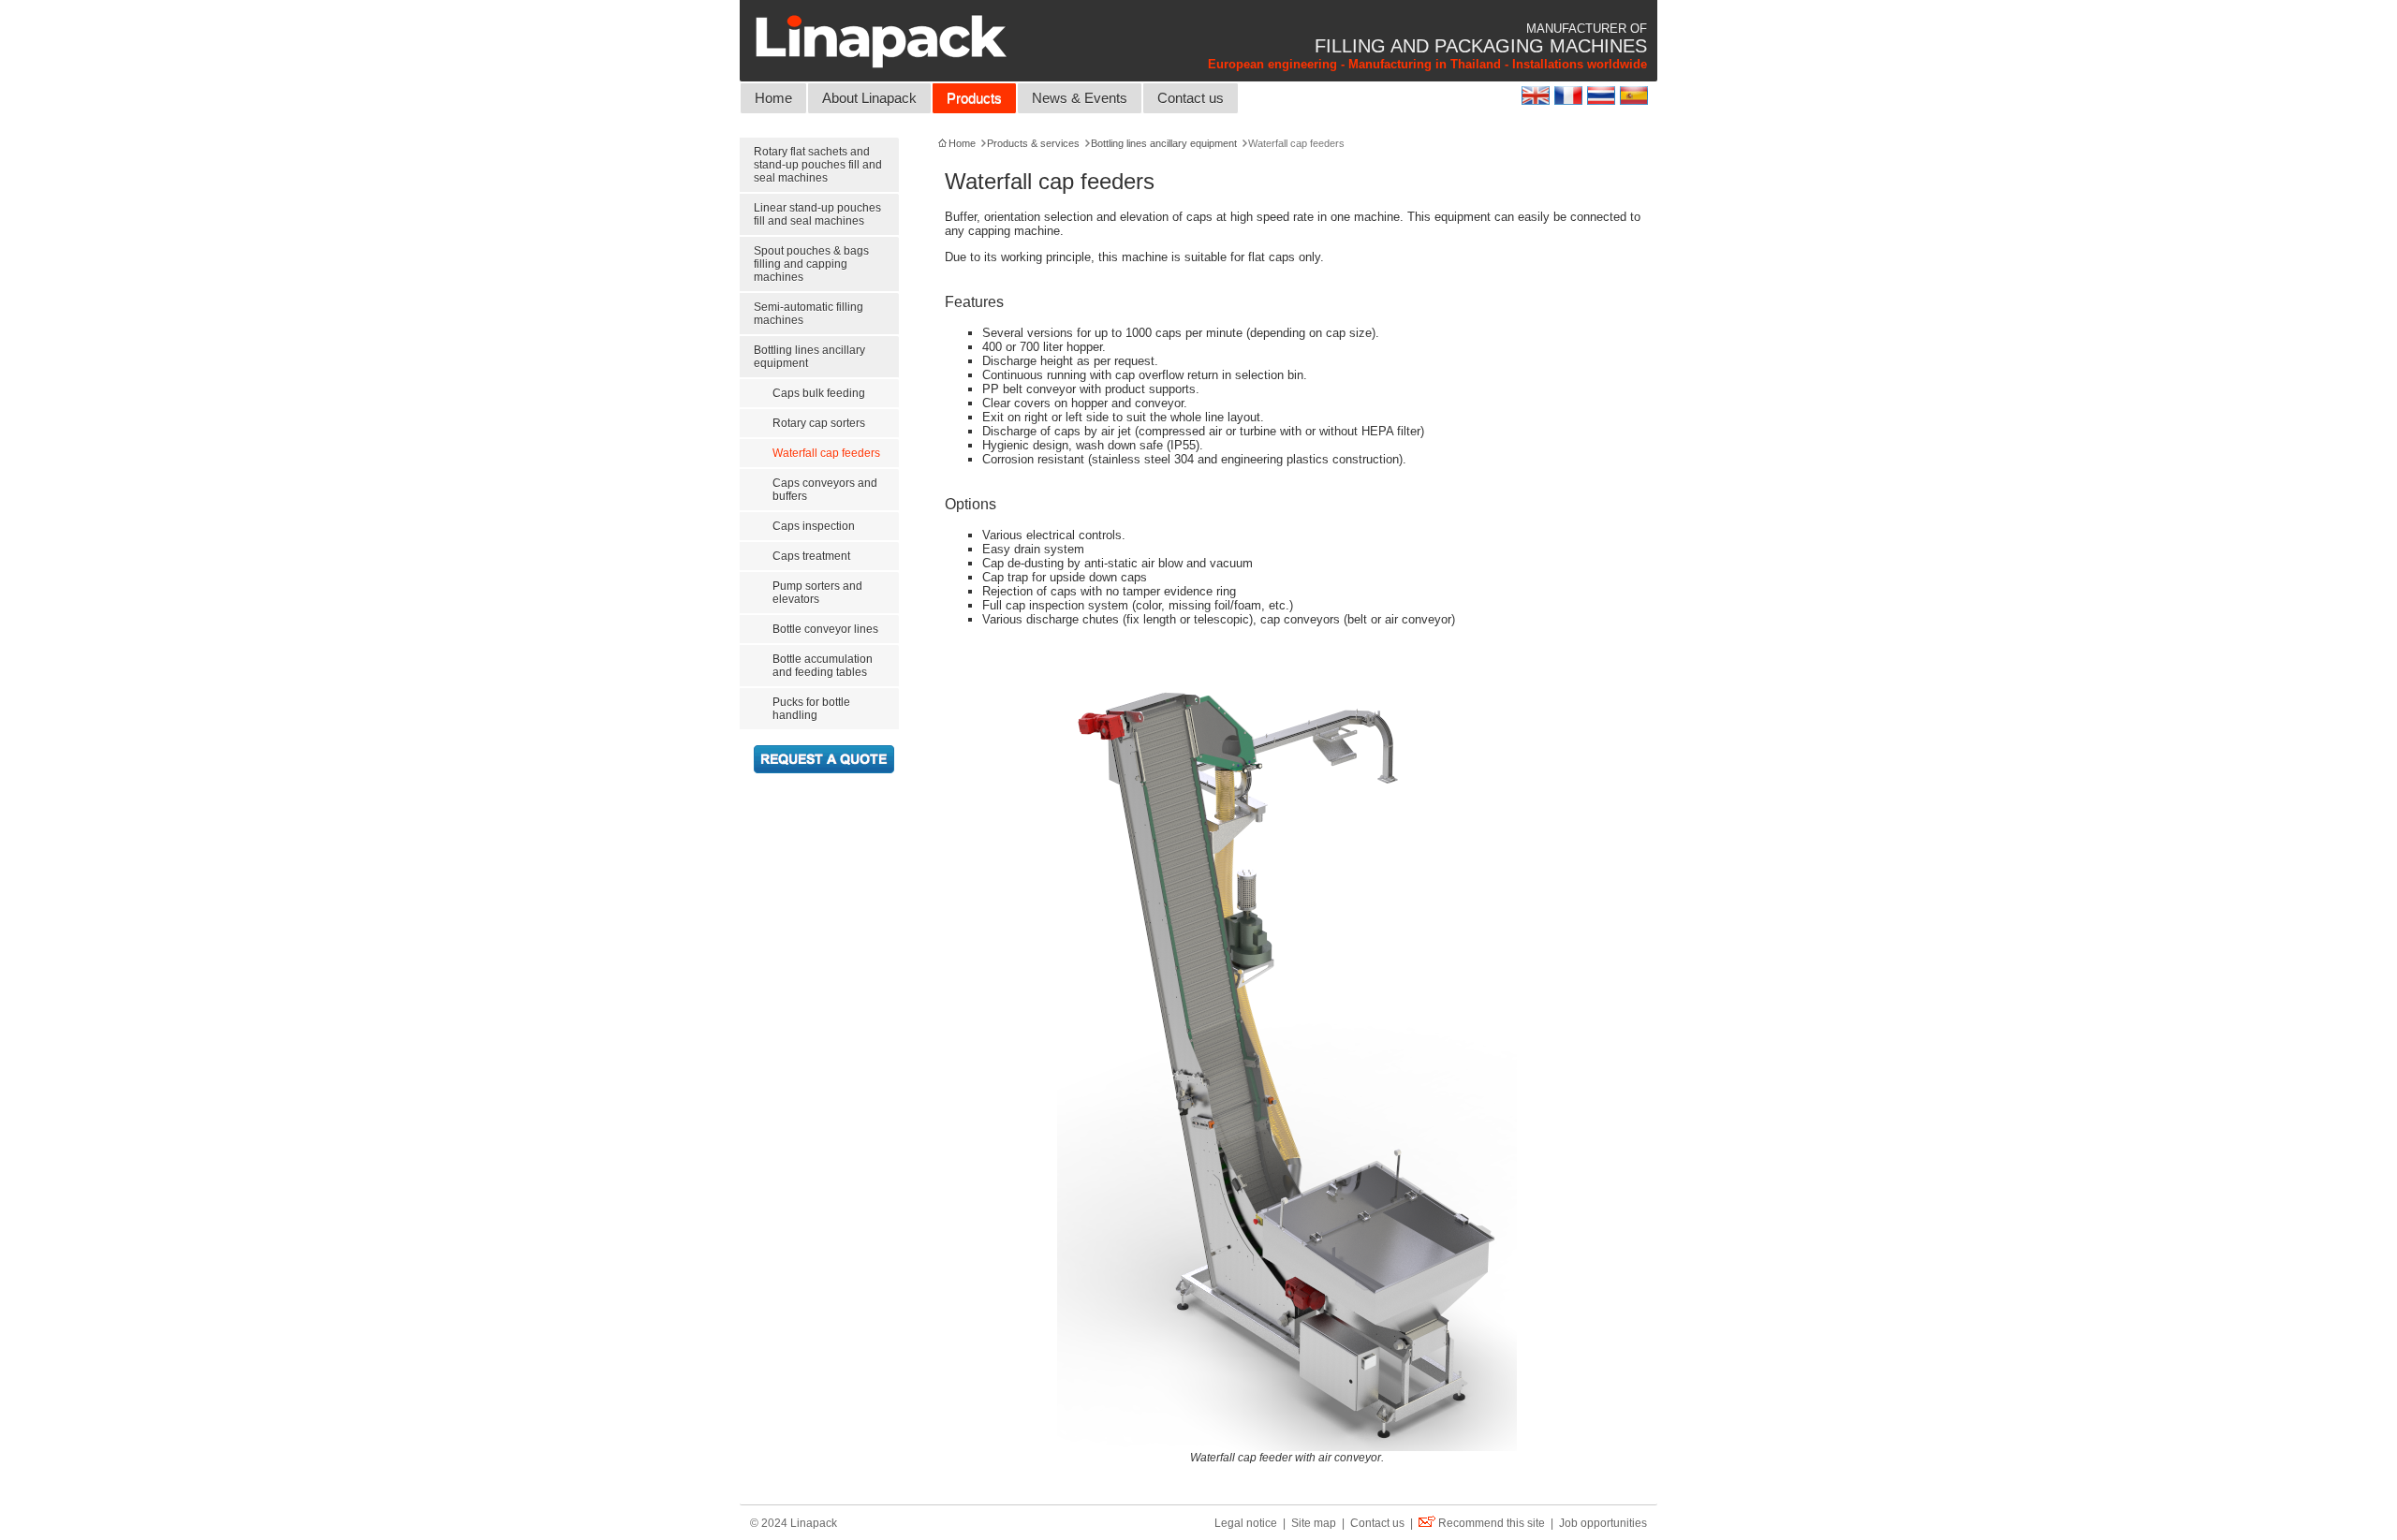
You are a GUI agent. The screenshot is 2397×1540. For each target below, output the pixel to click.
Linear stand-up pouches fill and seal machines (817, 214)
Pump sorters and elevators (817, 593)
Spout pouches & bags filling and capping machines (811, 264)
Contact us (1191, 98)
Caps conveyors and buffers (825, 490)
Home (773, 98)
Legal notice (1246, 1523)
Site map (1314, 1523)
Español (1636, 95)
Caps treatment (811, 556)
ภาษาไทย (1603, 95)
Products (974, 98)
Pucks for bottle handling (811, 709)
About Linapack (869, 98)
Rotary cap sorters (819, 423)
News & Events (1080, 98)
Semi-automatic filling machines (809, 314)
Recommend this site (1492, 1523)
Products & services (1033, 143)
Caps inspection (814, 526)
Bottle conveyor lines (825, 629)
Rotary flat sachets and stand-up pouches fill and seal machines (818, 165)
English (1538, 95)
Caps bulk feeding (819, 393)
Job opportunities (1603, 1523)
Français (1571, 95)
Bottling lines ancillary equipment (809, 357)
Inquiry (824, 759)
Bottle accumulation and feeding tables (823, 666)
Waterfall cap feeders (826, 453)
